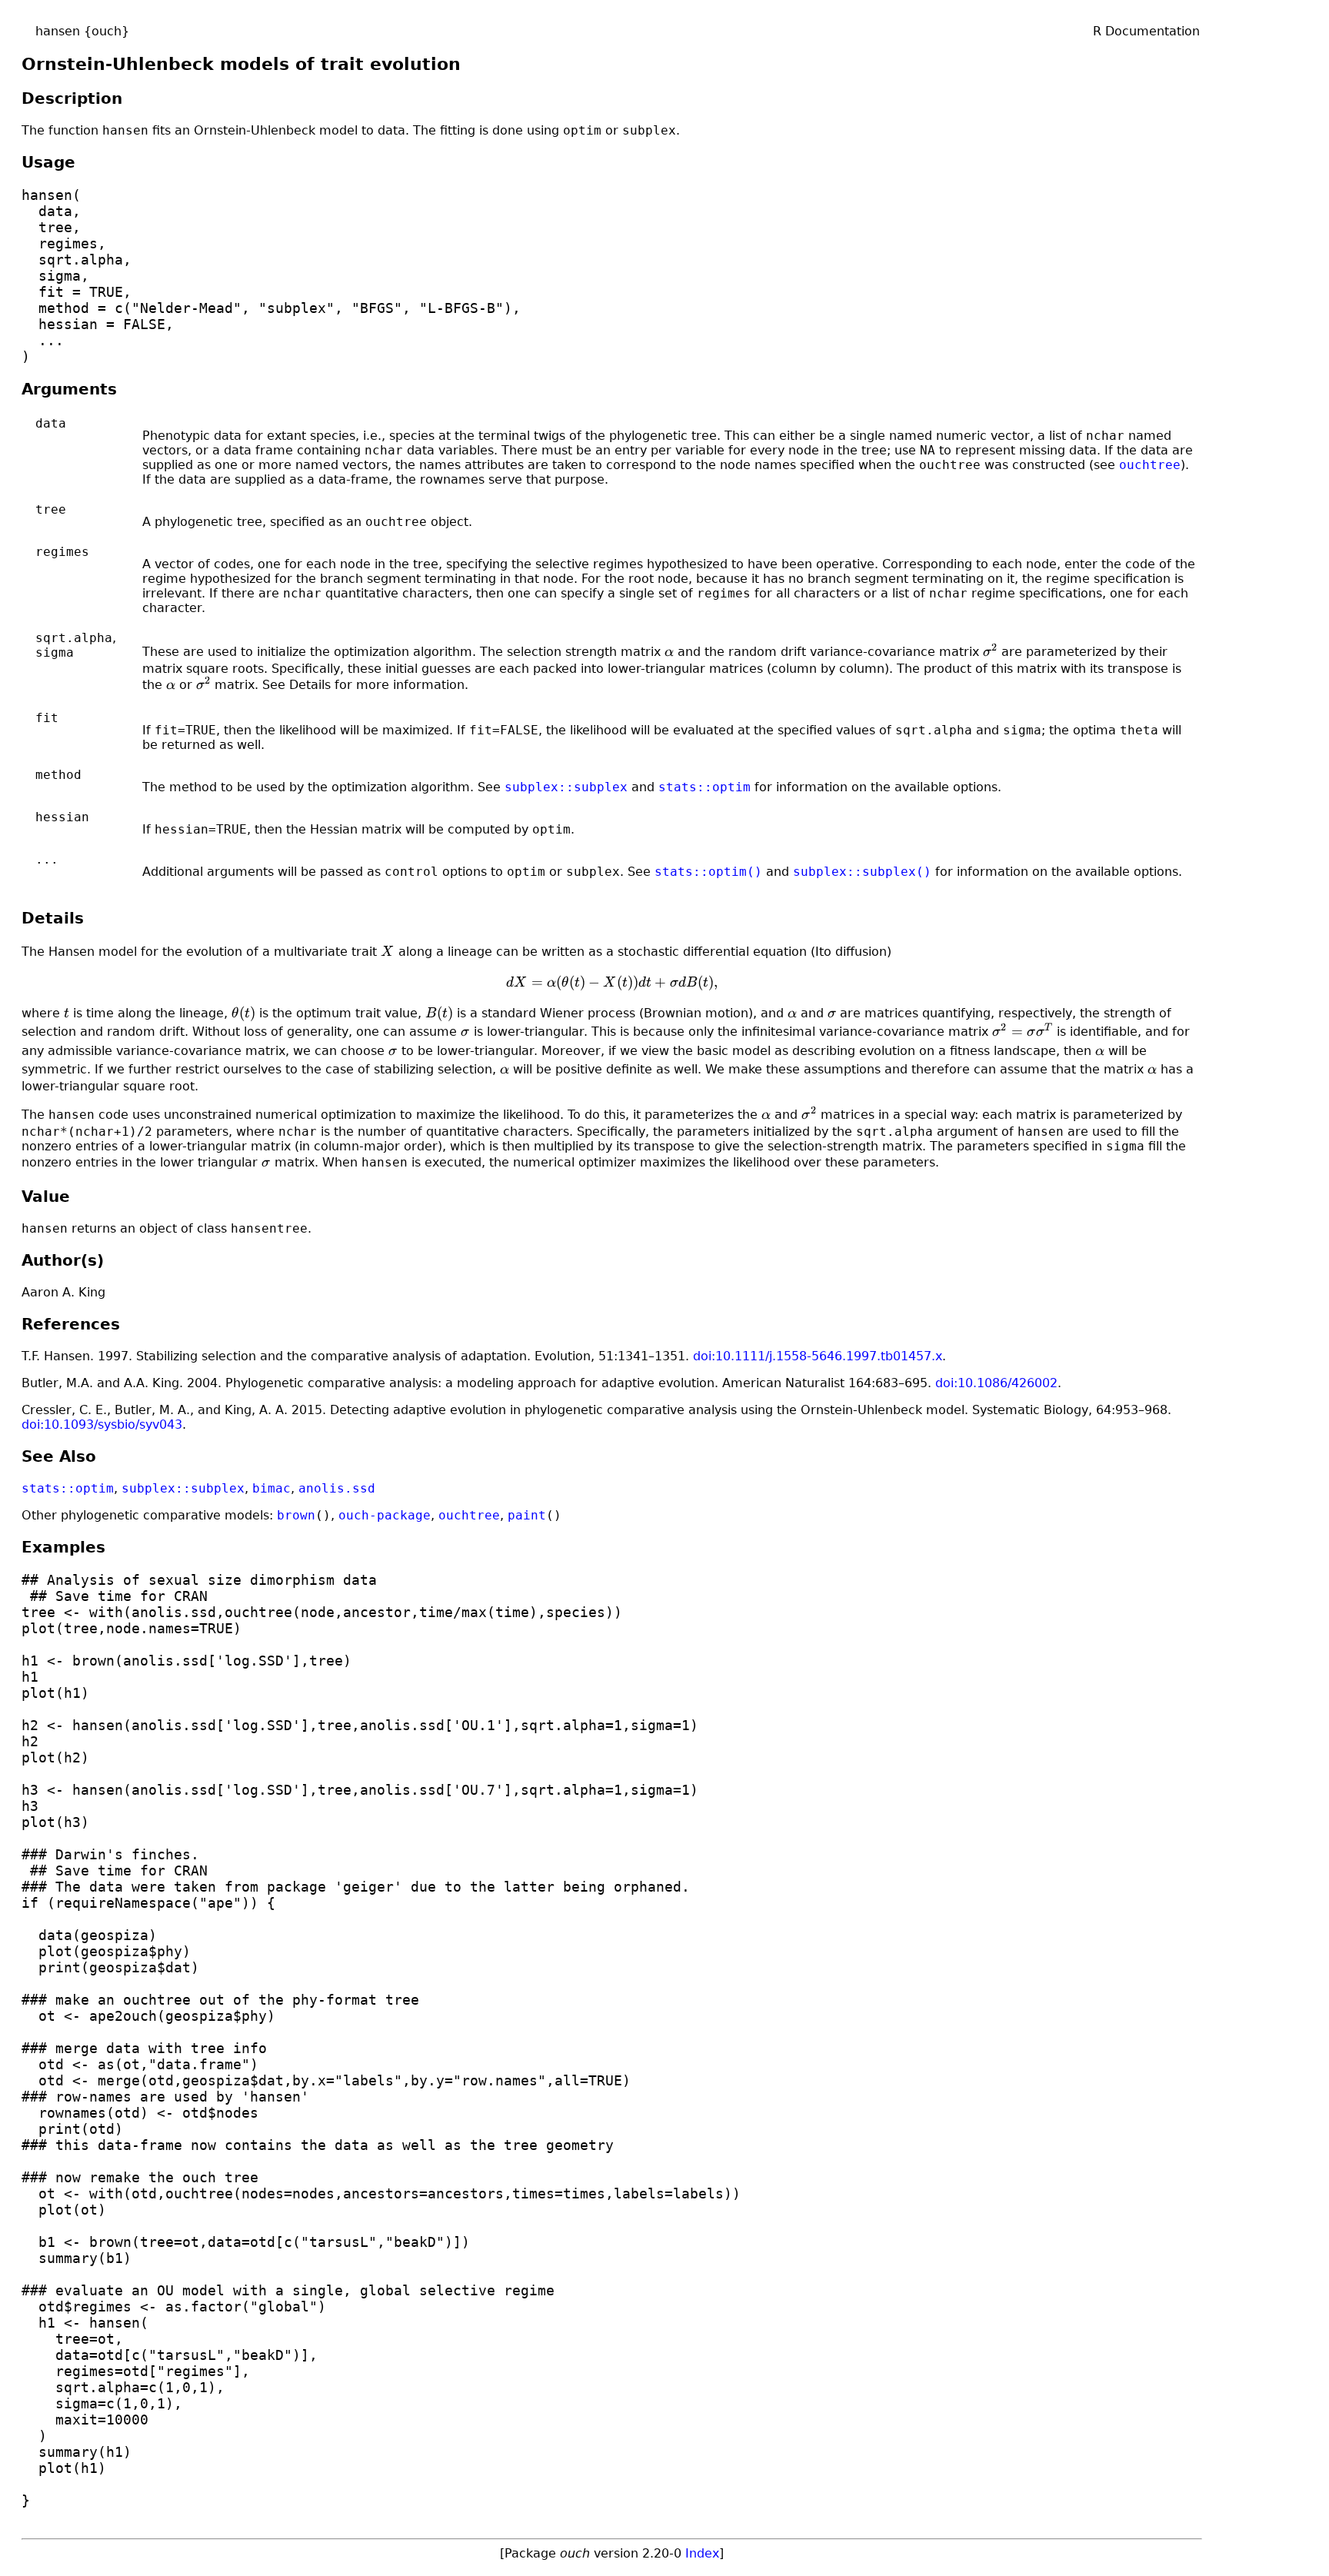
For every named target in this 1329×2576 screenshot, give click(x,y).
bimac (271, 1488)
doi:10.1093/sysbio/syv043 (102, 1424)
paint (527, 1515)
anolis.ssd (337, 1488)
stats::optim (704, 787)
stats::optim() (708, 872)
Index (702, 2553)
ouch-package (385, 1515)
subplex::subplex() (862, 872)
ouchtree (1150, 465)
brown (296, 1515)
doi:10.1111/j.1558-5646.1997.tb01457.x (818, 1356)
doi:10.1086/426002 (996, 1383)
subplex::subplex (566, 787)
